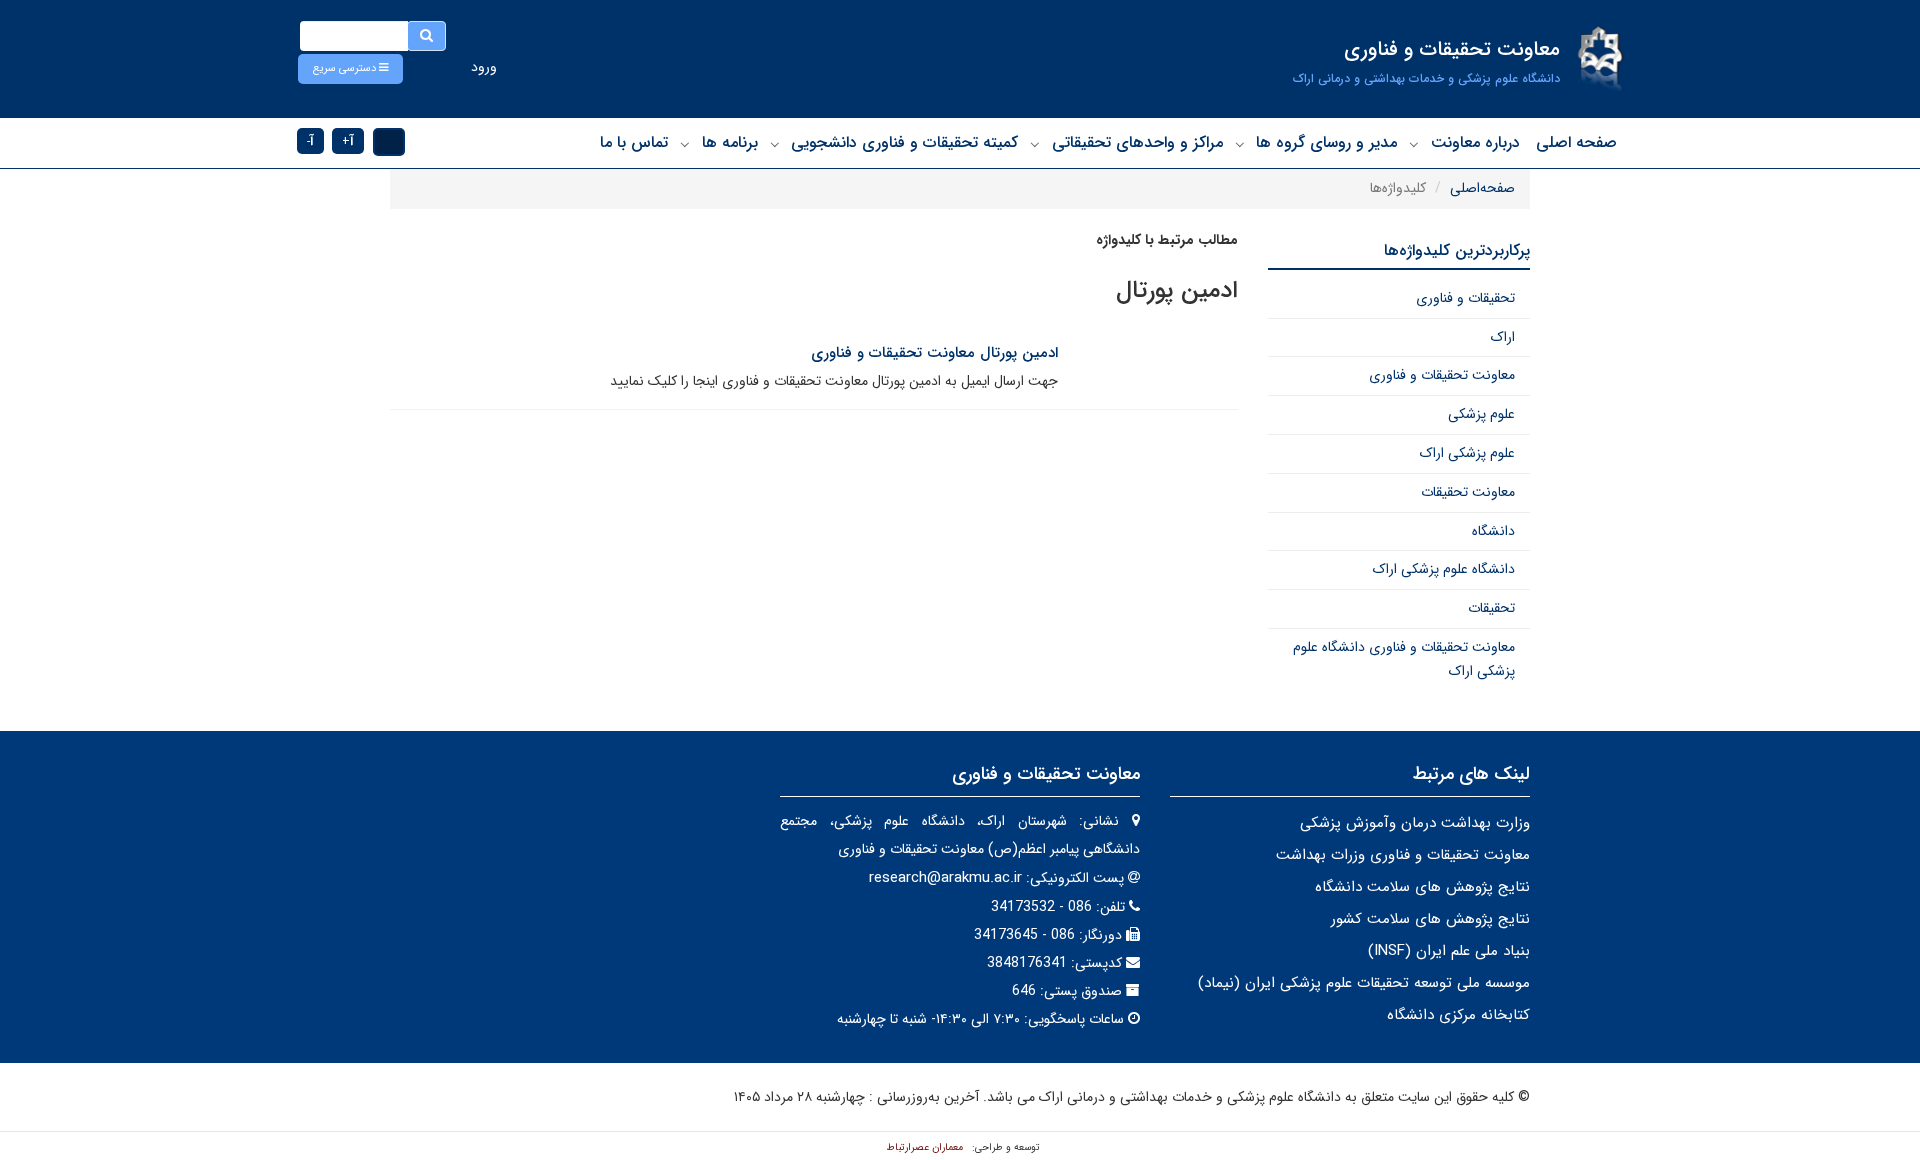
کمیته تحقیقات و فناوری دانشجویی (904, 142)
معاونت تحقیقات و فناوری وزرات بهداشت (1403, 855)
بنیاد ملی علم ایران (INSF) (1449, 951)
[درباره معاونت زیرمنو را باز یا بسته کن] (1414, 144)
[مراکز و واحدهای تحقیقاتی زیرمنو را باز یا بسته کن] (1035, 144)
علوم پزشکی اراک (1467, 453)
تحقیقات (1491, 608)
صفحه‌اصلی (1482, 188)
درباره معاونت (1475, 142)
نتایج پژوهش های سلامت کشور (1430, 919)
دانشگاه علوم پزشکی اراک (1444, 569)
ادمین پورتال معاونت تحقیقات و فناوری (934, 353)
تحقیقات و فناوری (1465, 298)
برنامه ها (730, 142)
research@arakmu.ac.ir (945, 878)
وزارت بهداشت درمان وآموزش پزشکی (1415, 823)
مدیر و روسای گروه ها (1326, 142)
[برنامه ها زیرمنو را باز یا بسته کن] (685, 144)
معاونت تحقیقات (1468, 492)
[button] (350, 69)
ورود (484, 67)
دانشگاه (1493, 531)
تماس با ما (634, 142)
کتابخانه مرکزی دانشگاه (1458, 1015)
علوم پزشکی (1481, 414)
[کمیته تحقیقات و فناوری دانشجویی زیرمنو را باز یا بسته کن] (775, 144)
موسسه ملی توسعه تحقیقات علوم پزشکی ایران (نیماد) (1364, 983)
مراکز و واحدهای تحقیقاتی (1137, 142)
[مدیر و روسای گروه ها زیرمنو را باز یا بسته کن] (1240, 144)
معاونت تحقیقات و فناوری (1442, 375)
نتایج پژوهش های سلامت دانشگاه (1422, 887)
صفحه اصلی (1576, 142)
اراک (1503, 337)
